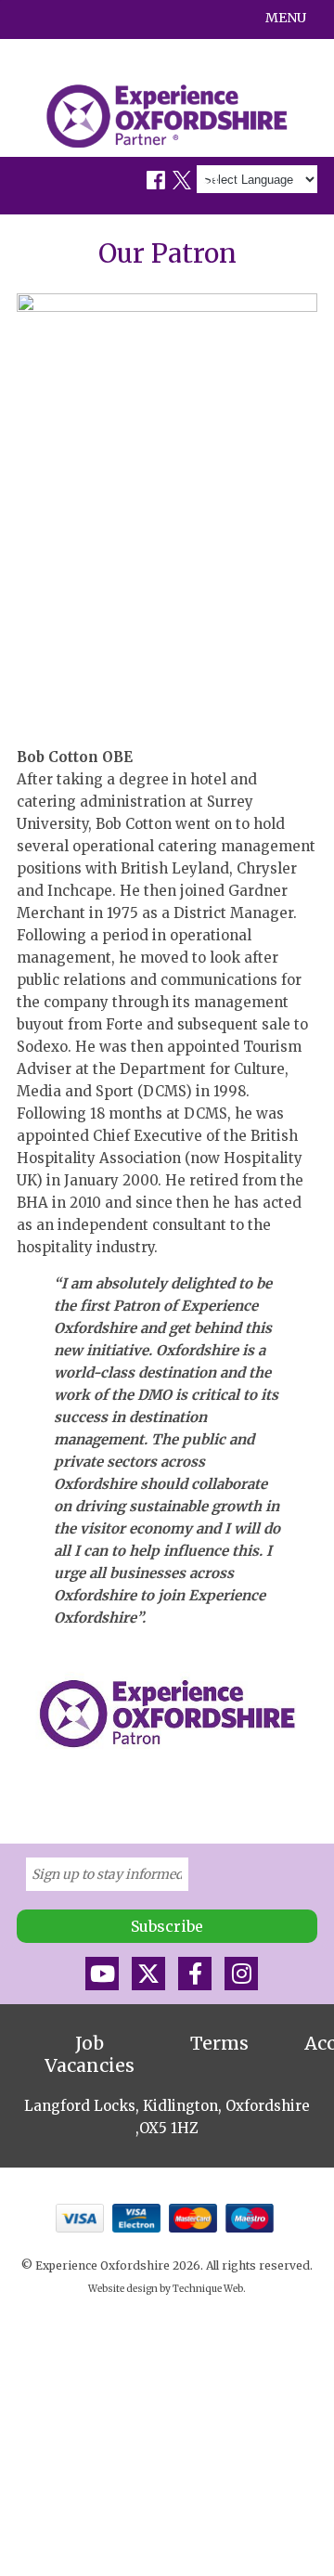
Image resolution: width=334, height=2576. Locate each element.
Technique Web (208, 2289)
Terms (219, 2043)
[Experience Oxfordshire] (167, 116)
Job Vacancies (90, 2054)
